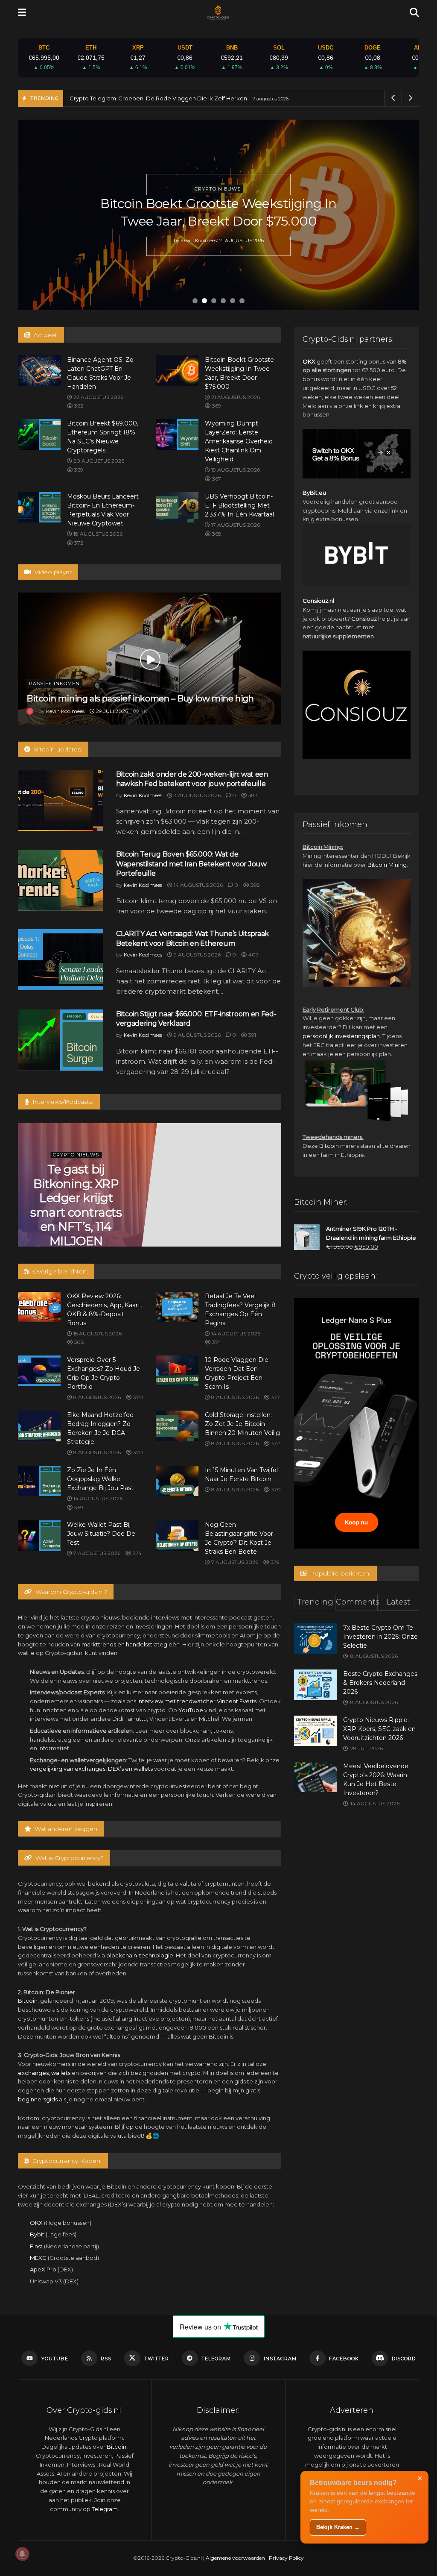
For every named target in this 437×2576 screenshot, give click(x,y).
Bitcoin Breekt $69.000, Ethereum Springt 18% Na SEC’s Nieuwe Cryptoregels (218, 212)
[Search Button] (414, 13)
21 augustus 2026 (235, 397)
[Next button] (402, 215)
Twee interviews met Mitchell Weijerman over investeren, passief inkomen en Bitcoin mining (215, 1205)
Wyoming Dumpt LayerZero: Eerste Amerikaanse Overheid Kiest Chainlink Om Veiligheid (239, 441)
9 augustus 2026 (197, 955)
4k (143, 711)
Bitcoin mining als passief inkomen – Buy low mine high (140, 698)
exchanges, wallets (44, 2073)
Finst (36, 2246)
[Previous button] (35, 215)
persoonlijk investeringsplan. (342, 1036)
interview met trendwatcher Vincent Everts (197, 1701)
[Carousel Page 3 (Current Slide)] (214, 301)
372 (78, 543)
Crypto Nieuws (218, 180)
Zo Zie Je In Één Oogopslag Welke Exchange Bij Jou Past (100, 1479)
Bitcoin (28, 2001)
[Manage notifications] (22, 2554)
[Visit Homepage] (218, 13)
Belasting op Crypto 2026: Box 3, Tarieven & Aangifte (142, 98)
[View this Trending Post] (30, 711)
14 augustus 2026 (198, 885)
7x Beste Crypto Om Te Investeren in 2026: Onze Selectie (380, 1637)
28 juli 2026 (74, 1213)
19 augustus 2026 (235, 470)
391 (252, 1035)
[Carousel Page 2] (204, 301)
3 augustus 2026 (197, 795)
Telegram (105, 2509)
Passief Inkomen (54, 684)
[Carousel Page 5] (233, 301)
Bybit (37, 2234)
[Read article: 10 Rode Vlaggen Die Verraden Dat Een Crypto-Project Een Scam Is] (177, 1371)
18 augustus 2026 (97, 534)
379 (274, 1562)
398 (255, 885)
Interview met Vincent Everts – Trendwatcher (82, 1183)
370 (137, 1397)
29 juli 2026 (111, 711)
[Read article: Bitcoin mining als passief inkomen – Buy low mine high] (150, 658)
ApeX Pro (43, 2269)
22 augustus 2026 (98, 397)
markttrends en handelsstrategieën (131, 1644)
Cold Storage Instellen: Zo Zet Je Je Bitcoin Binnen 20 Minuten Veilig (242, 1424)
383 (252, 795)
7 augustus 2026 (96, 1553)
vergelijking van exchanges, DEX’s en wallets (91, 1769)
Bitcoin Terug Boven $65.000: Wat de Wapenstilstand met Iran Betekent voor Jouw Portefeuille (191, 864)
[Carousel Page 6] (242, 301)
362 (78, 406)
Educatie (82, 1154)
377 (275, 1397)
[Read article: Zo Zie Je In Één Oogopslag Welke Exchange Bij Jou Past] (39, 1481)
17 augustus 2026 (235, 525)
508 (79, 1342)
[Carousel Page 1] (195, 301)
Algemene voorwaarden (235, 2558)
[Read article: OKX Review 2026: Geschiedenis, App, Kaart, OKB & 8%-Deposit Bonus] (39, 1307)
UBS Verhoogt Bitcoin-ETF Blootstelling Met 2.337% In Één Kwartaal (239, 505)
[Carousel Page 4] (223, 301)
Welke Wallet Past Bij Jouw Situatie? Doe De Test (101, 1534)
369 (216, 406)
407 (253, 955)
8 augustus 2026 (96, 1397)
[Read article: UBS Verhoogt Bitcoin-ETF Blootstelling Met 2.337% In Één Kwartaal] (177, 508)
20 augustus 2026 (98, 461)
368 (216, 534)
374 (216, 1342)
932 (107, 1213)
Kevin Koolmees (198, 249)
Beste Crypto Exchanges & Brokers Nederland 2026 (380, 1683)
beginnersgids (38, 2099)
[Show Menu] (22, 13)
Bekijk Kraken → (338, 2527)
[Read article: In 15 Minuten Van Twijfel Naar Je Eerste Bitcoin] (177, 1481)
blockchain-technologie (140, 1955)
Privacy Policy (286, 2558)
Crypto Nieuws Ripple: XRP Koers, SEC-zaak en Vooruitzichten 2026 (379, 1729)
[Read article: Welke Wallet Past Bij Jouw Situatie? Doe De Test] (39, 1536)
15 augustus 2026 (97, 1333)
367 (216, 479)
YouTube (191, 1710)
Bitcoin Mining (387, 865)
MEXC (38, 2258)
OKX (36, 2223)
